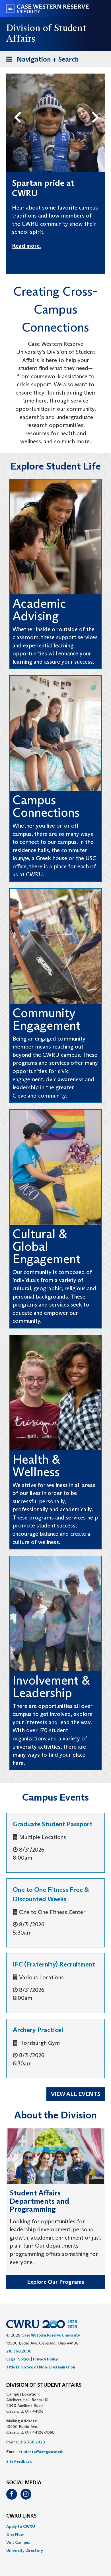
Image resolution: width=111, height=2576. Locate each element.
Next (97, 108)
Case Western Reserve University (51, 2335)
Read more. (26, 246)
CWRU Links (21, 2516)
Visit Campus (18, 2542)
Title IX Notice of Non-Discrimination (41, 2367)
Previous (19, 108)
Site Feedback (19, 2461)
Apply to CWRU (21, 2526)
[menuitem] (55, 2526)
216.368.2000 (19, 2351)
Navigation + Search (41, 61)
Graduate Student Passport (53, 1824)
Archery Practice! (38, 2030)
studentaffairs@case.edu (42, 2452)
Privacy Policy (45, 2359)
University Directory (25, 2550)
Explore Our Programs (56, 2282)
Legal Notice (18, 2359)
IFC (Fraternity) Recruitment (54, 1964)
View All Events (76, 2094)
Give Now (15, 2534)
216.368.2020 (32, 2442)
